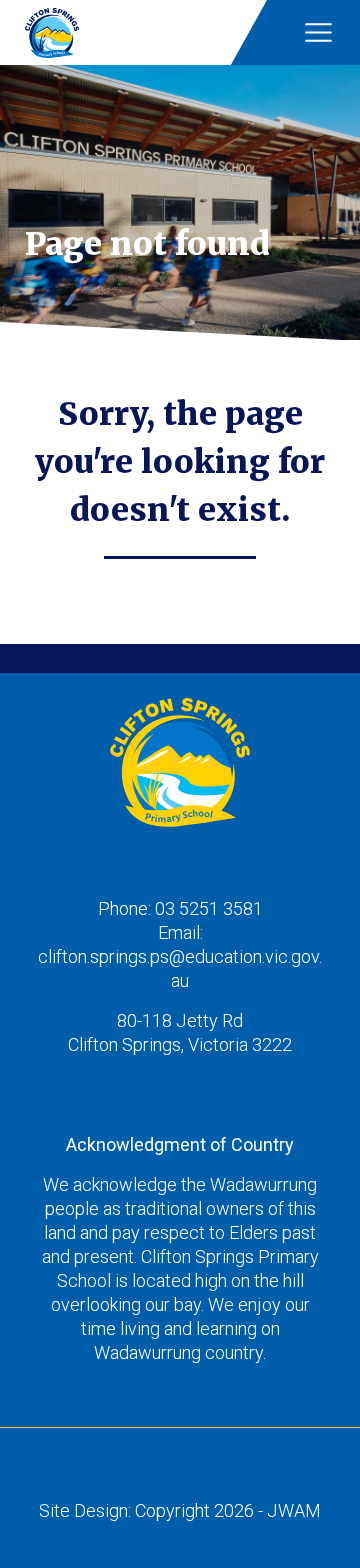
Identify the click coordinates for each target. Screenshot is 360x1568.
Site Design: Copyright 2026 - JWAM (180, 1510)
